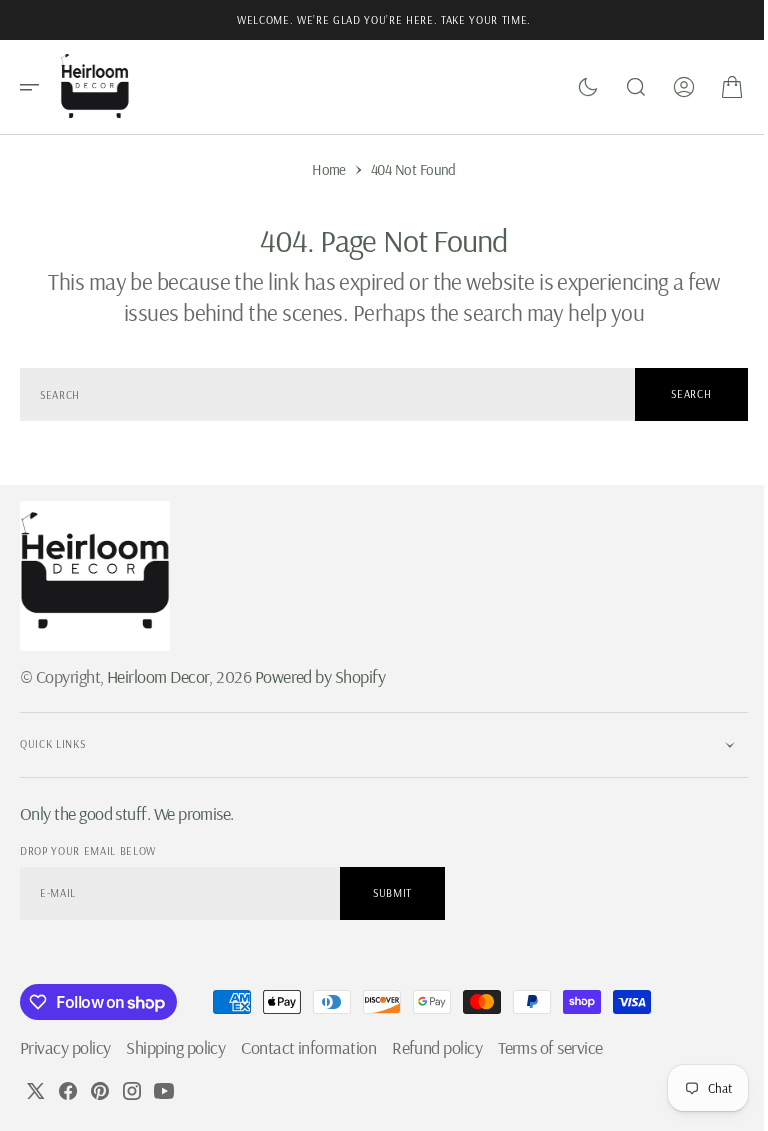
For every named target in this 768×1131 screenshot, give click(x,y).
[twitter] (36, 1091)
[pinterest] (100, 1091)
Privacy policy (65, 1047)
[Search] (621, 87)
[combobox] (320, 394)
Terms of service (550, 1047)
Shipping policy (175, 1047)
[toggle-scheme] (573, 87)
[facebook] (68, 1091)
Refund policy (437, 1047)
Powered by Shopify (320, 676)
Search (676, 394)
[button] (36, 87)
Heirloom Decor (158, 676)
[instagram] (132, 1091)
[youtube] (164, 1091)
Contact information (308, 1047)
